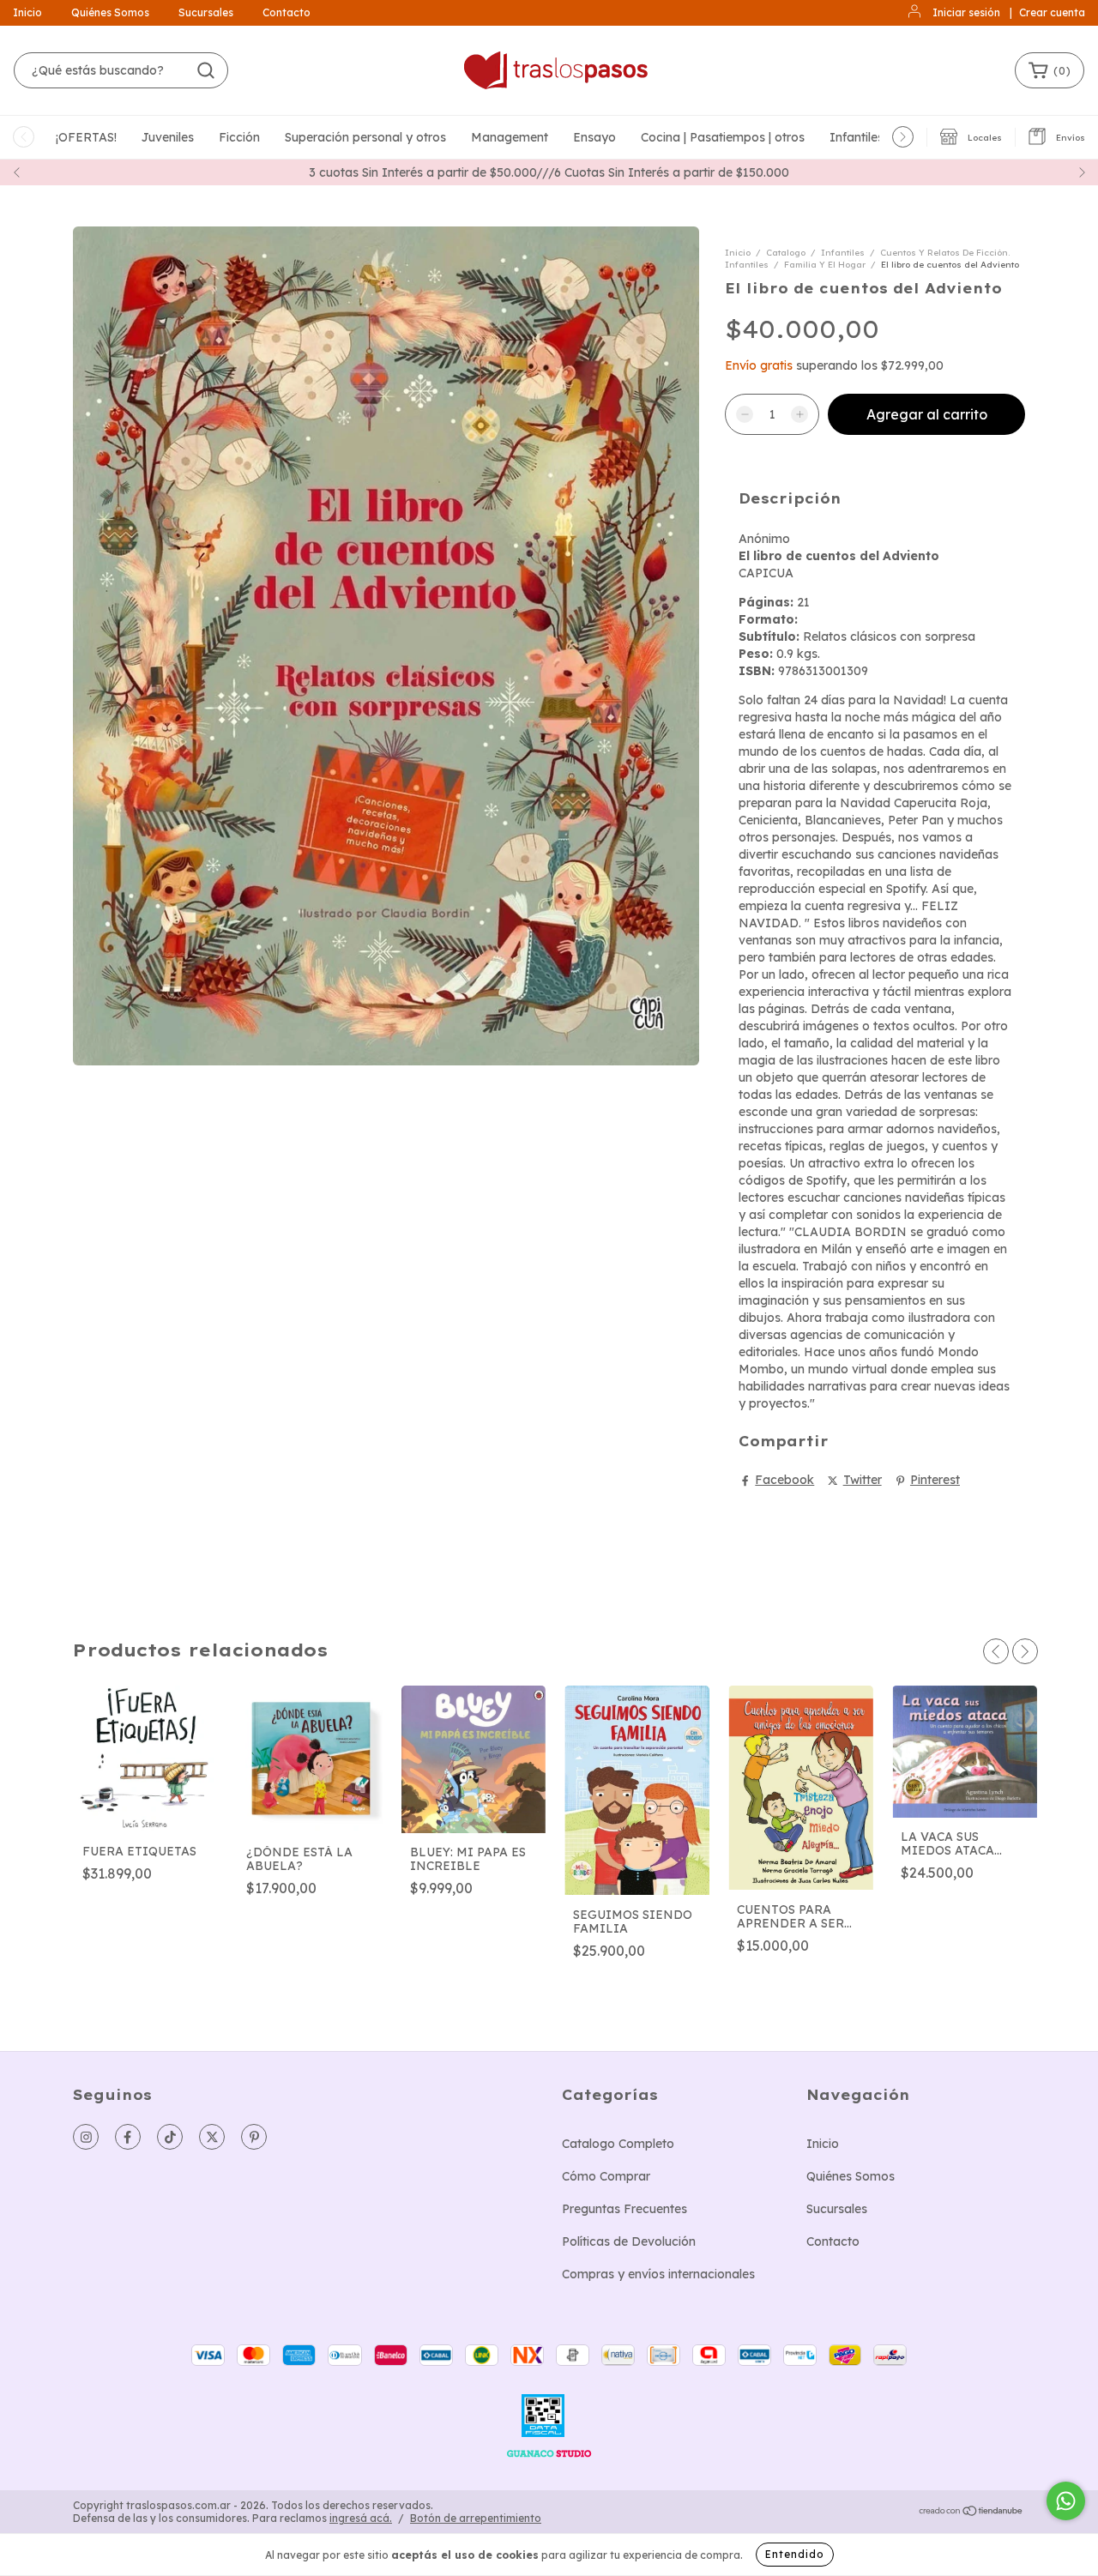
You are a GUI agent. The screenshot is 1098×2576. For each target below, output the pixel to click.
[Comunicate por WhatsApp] (1066, 2501)
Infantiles (857, 137)
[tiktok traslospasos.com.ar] (170, 2137)
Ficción (239, 137)
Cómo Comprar (606, 2176)
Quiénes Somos (110, 12)
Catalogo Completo (618, 2144)
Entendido (795, 2554)
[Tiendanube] (971, 2513)
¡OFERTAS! (86, 137)
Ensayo (594, 137)
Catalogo (786, 253)
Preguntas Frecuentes (624, 2209)
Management (510, 137)
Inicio (27, 12)
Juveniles (168, 137)
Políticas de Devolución (629, 2241)
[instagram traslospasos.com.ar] (86, 2137)
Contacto (287, 12)
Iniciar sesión (966, 12)
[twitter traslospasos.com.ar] (212, 2137)
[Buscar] (206, 70)
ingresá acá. (361, 2518)
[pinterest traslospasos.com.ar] (254, 2137)
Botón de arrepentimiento (476, 2518)
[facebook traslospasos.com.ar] (128, 2137)
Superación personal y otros (365, 137)
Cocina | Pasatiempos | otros (723, 137)
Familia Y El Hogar (825, 265)
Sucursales (206, 12)
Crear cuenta (1052, 12)
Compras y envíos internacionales (658, 2274)
